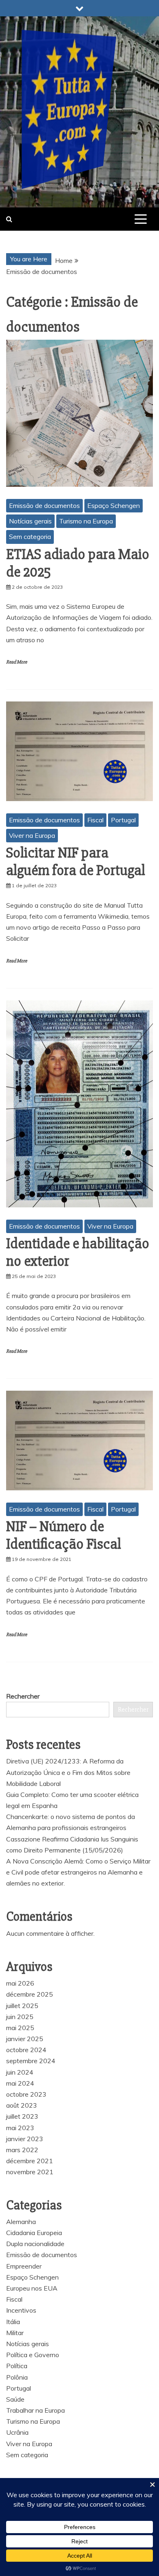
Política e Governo (33, 2355)
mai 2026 (20, 1983)
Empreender (24, 2266)
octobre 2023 (26, 2094)
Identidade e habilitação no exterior (78, 1252)
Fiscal (95, 820)
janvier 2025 (25, 2039)
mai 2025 (20, 2028)
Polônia (17, 2377)
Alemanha (21, 2222)
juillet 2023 (22, 2116)
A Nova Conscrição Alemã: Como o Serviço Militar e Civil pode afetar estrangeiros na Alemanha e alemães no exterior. (78, 1872)
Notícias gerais (30, 521)
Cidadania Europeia (34, 2233)
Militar (15, 2333)
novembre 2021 (30, 2172)
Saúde (15, 2399)
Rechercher (23, 1696)
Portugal (123, 820)
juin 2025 (20, 2017)
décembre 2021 (30, 2161)
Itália (13, 2322)
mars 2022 (22, 2150)
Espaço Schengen (114, 505)
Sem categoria (30, 537)
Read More (17, 662)
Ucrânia (17, 2432)
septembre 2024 (31, 2061)
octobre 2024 (26, 2050)
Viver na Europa (32, 835)
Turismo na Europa (86, 521)
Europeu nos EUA (32, 2288)
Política (17, 2366)
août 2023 (22, 2105)
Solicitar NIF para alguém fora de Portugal (76, 862)
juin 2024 (20, 2072)
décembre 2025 (30, 1994)
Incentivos (21, 2310)
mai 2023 (20, 2128)
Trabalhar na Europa (35, 2410)
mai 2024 (20, 2083)
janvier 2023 (25, 2139)
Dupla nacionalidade (35, 2244)
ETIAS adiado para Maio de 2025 (78, 563)
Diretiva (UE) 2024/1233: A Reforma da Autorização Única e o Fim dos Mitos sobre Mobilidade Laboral (68, 1772)
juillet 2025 (22, 2006)
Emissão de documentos (44, 505)
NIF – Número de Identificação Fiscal (64, 1535)
